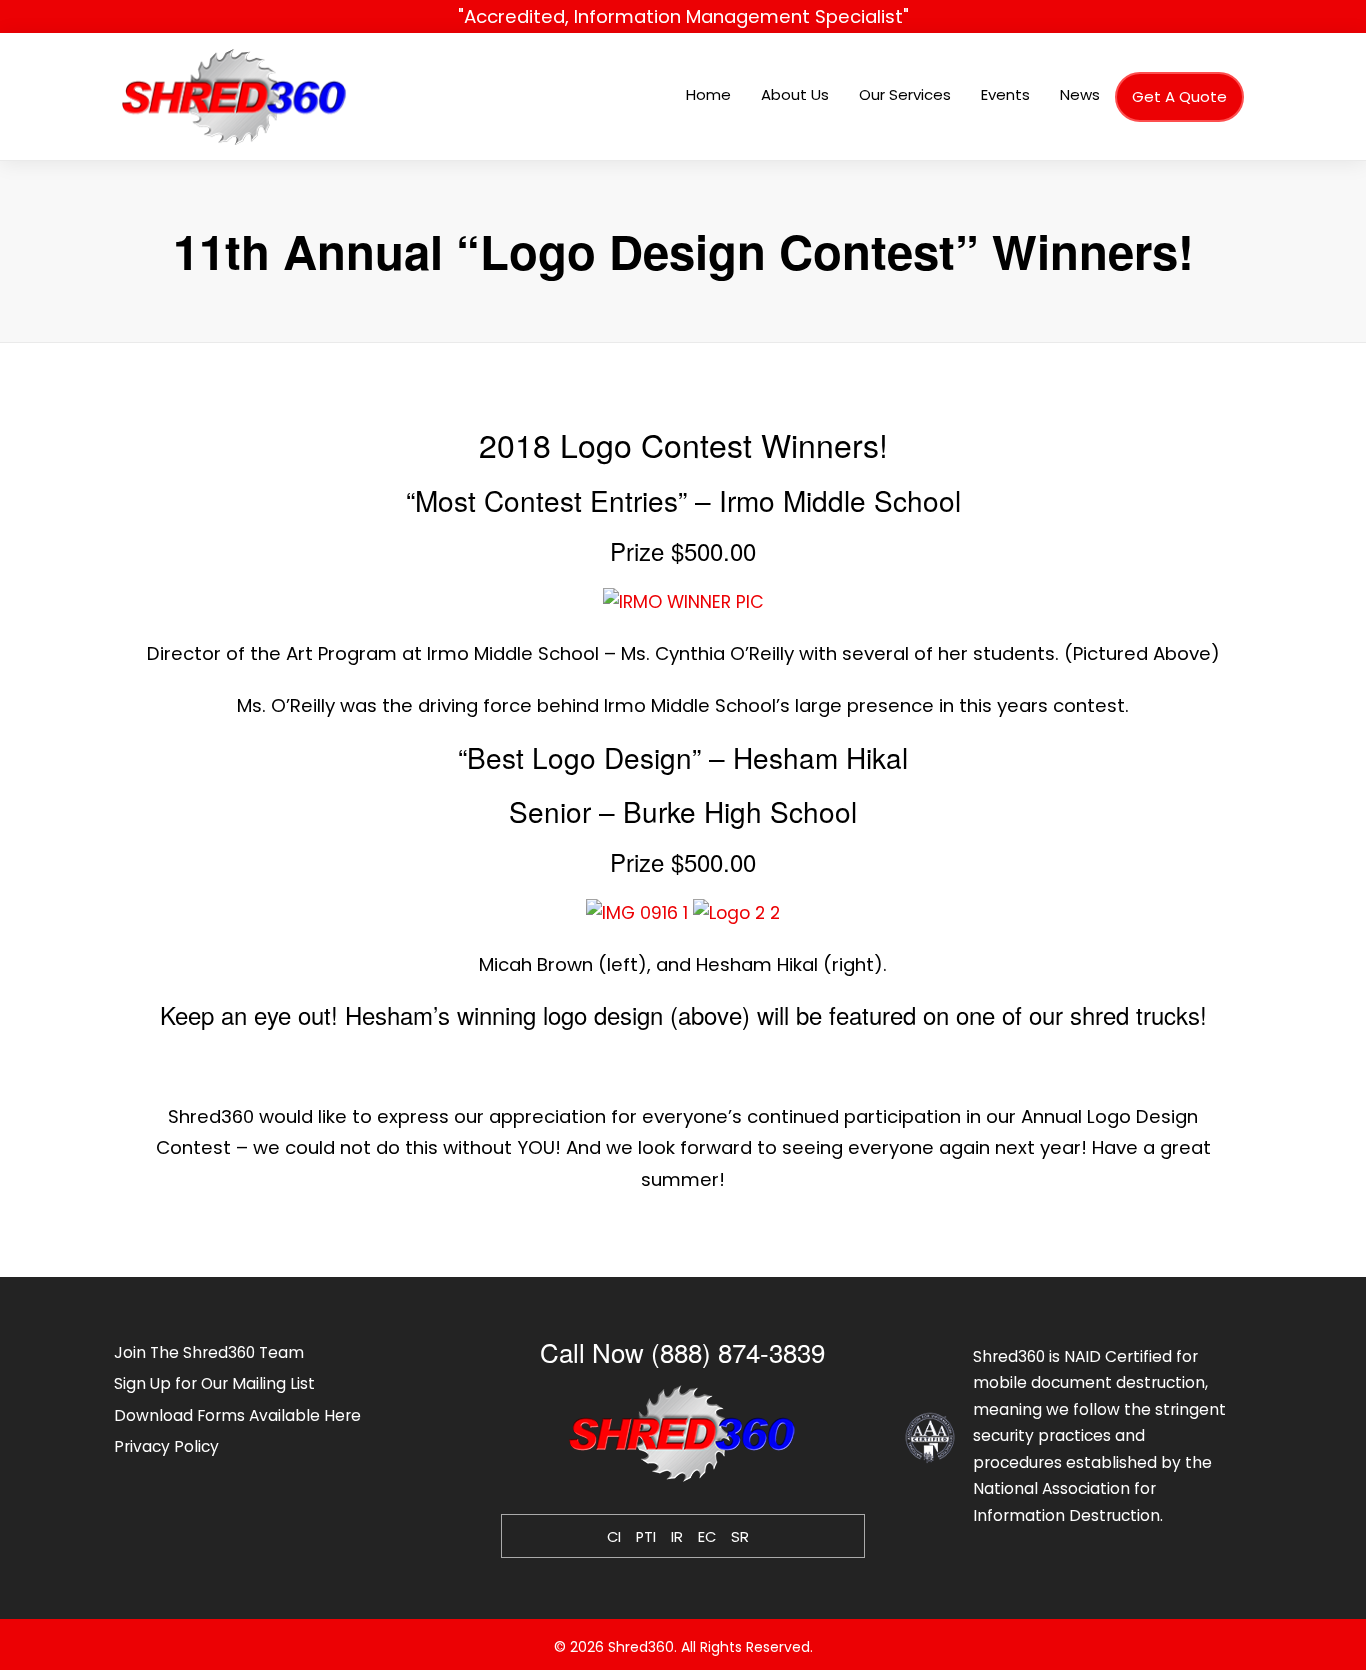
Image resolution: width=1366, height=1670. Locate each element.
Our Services (905, 94)
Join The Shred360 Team (209, 1352)
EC (707, 1537)
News (1080, 94)
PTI (646, 1537)
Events (1005, 94)
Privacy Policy (166, 1446)
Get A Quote (1179, 96)
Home (708, 94)
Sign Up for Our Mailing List (214, 1383)
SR (740, 1537)
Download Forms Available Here (237, 1415)
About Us (795, 94)
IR (677, 1537)
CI (614, 1537)
